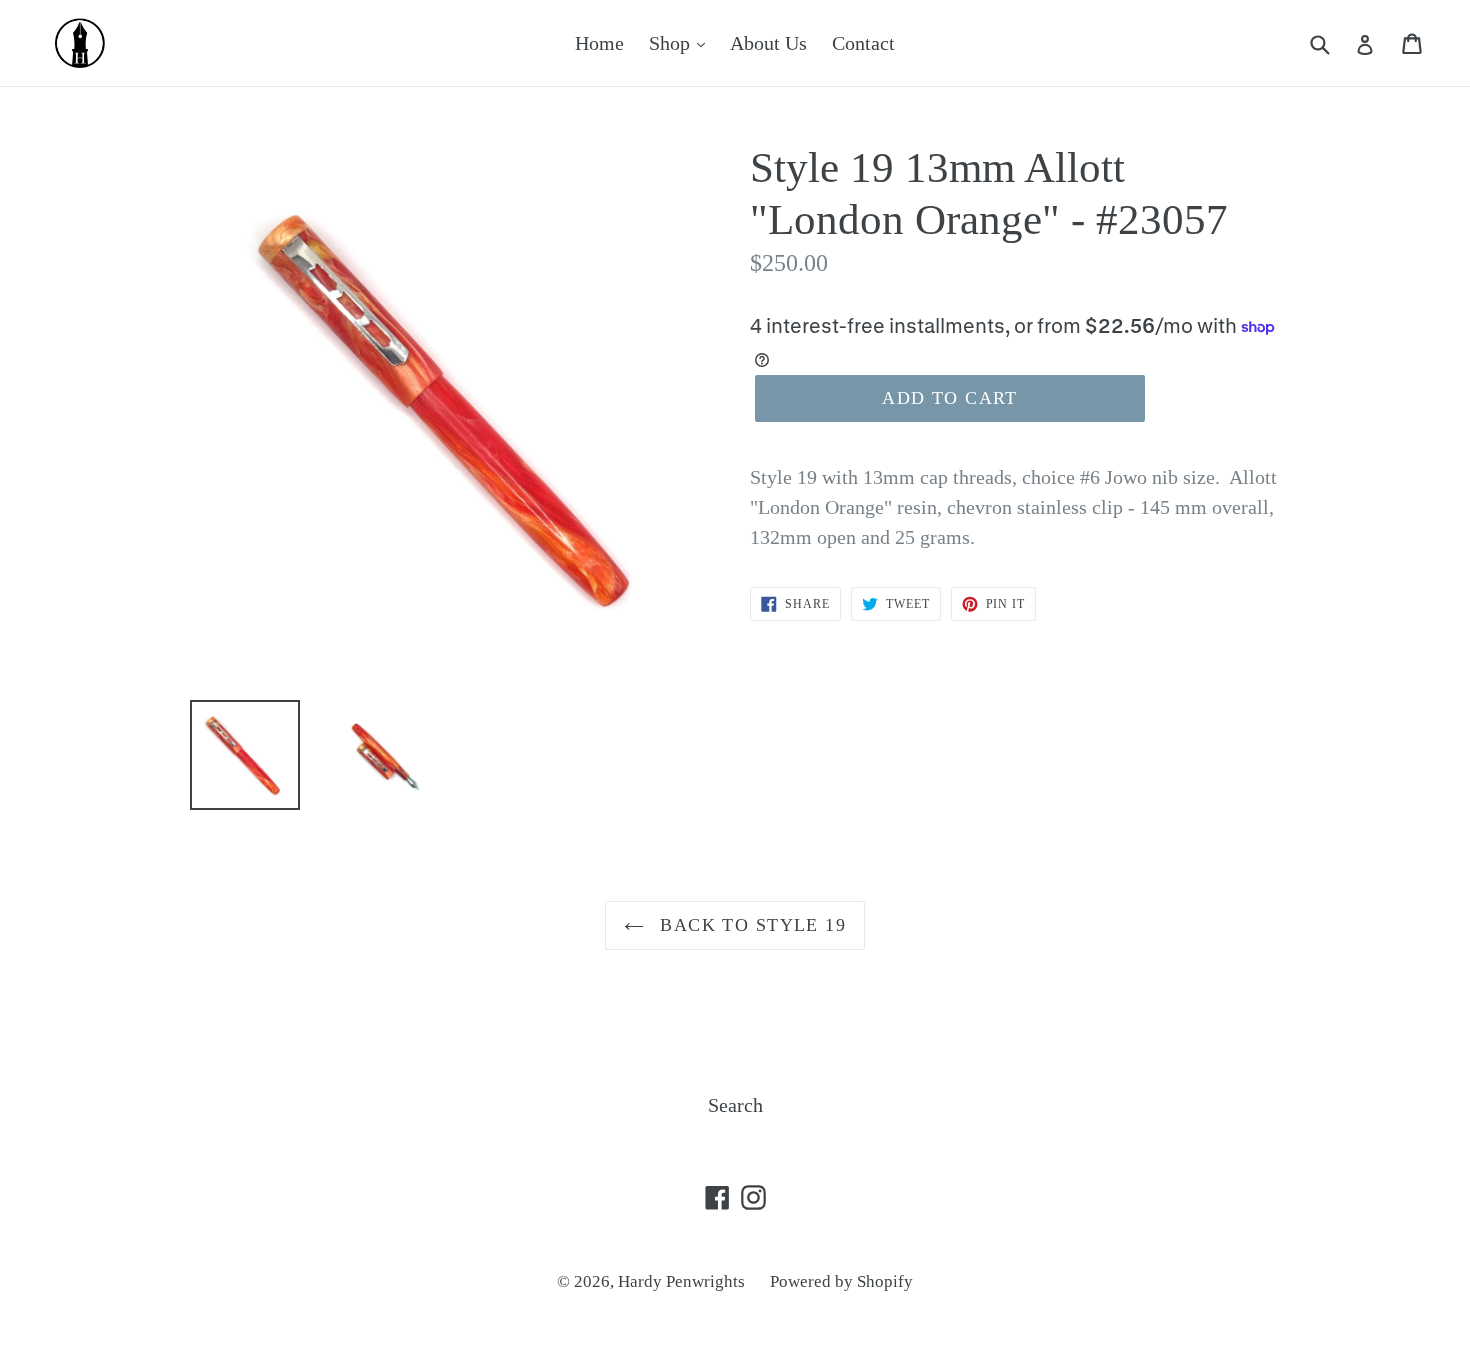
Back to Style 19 (750, 925)
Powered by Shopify (841, 1281)
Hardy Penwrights (681, 1281)
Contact (863, 43)
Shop (672, 43)
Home (599, 43)
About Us (768, 43)
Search (735, 1105)
